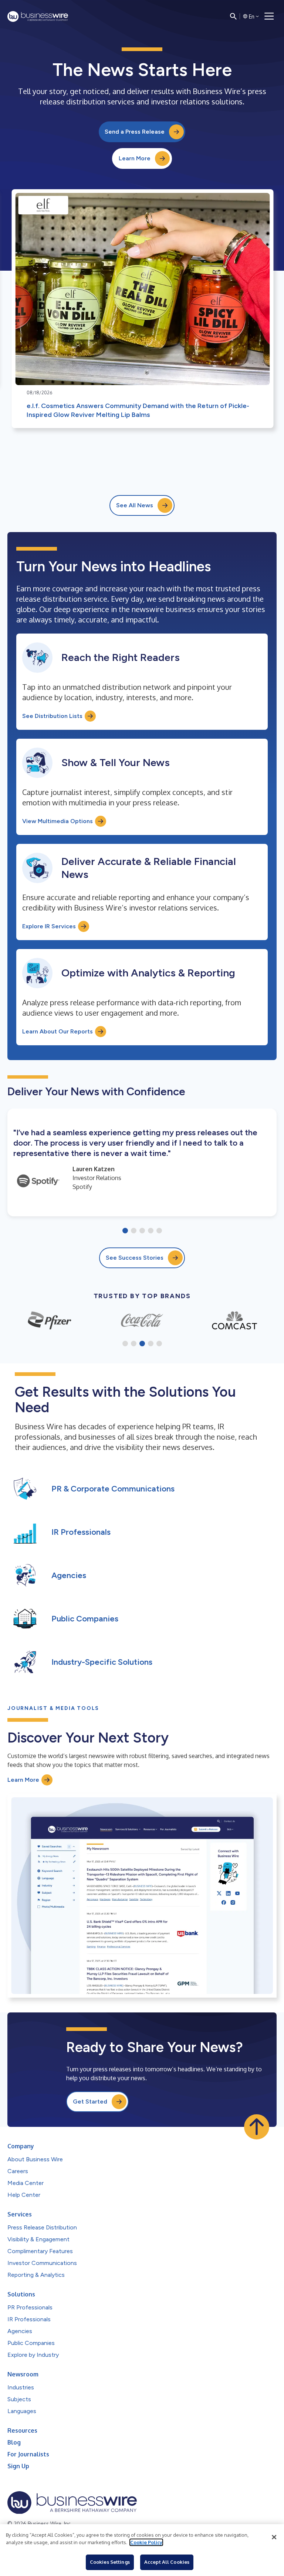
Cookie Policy (146, 2542)
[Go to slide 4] (151, 1231)
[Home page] (38, 16)
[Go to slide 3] (142, 1231)
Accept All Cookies (167, 2562)
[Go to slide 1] (125, 1231)
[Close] (274, 2537)
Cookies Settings (110, 2562)
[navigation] (269, 16)
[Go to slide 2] (134, 1231)
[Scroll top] (257, 2127)
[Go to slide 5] (159, 1231)
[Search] (233, 16)
